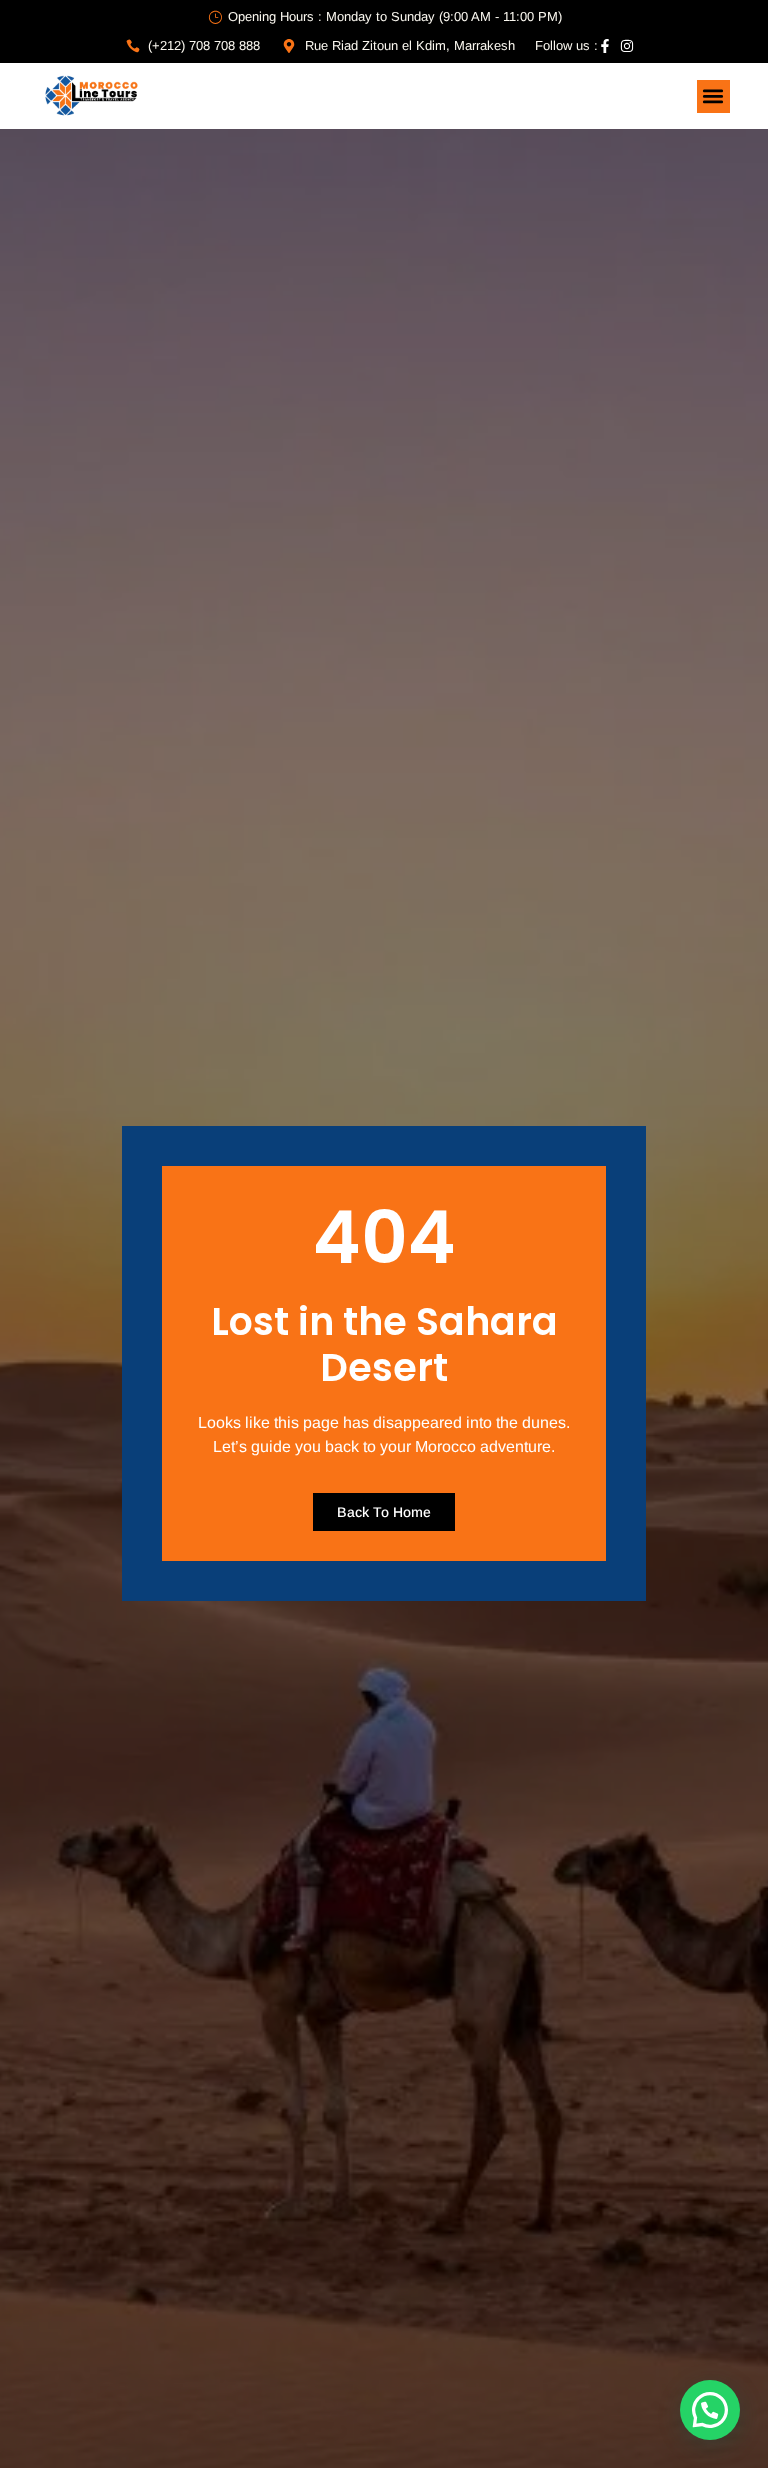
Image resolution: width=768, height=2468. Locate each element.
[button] (713, 96)
